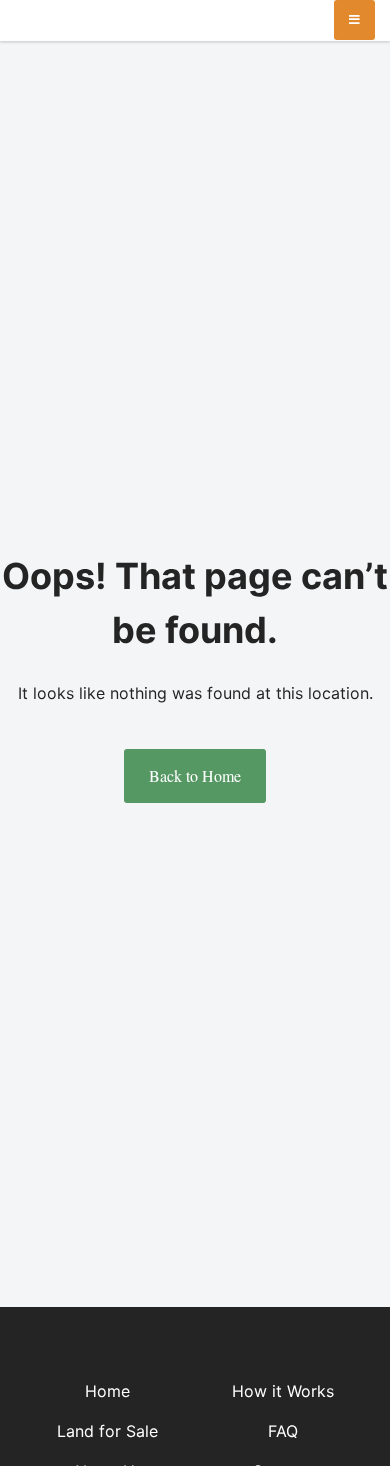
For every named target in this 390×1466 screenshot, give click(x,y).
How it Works (283, 1391)
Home (107, 1391)
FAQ (283, 1431)
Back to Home (195, 775)
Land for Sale (107, 1431)
